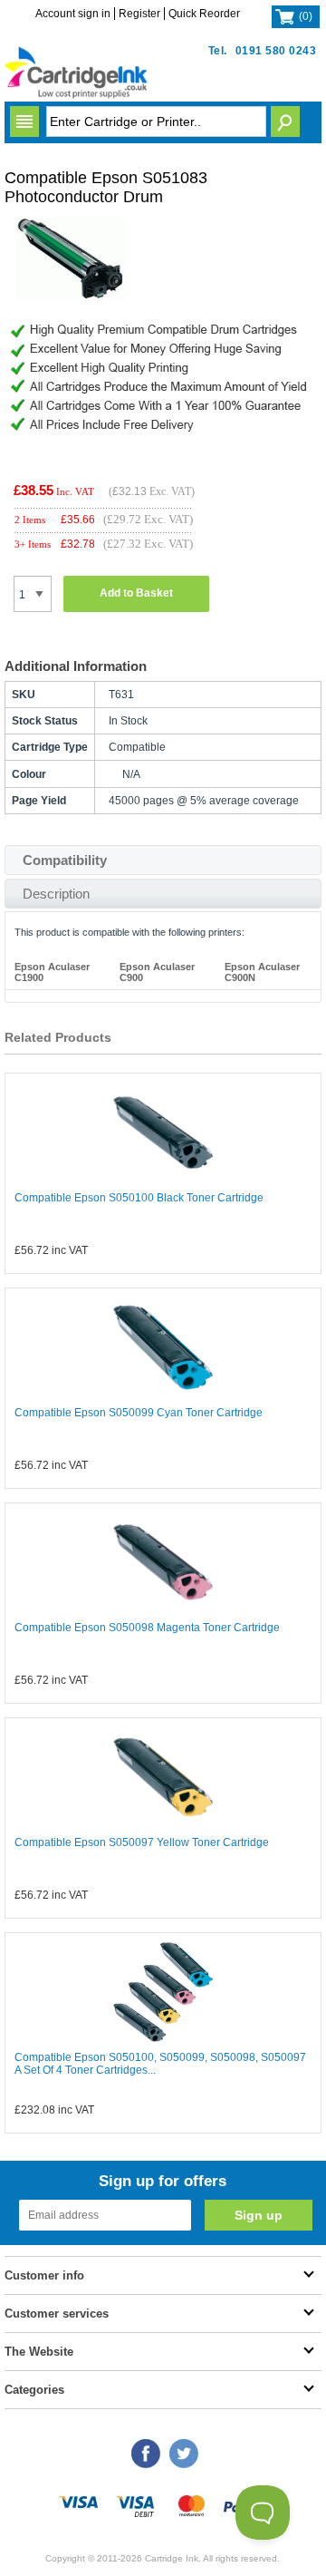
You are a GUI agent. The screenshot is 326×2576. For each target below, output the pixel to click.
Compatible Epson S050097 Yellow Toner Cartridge (142, 1842)
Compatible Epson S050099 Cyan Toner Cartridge (139, 1413)
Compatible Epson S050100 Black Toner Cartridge (139, 1198)
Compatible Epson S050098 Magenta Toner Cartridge (147, 1628)
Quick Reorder (204, 14)
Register (139, 14)
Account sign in (73, 14)
